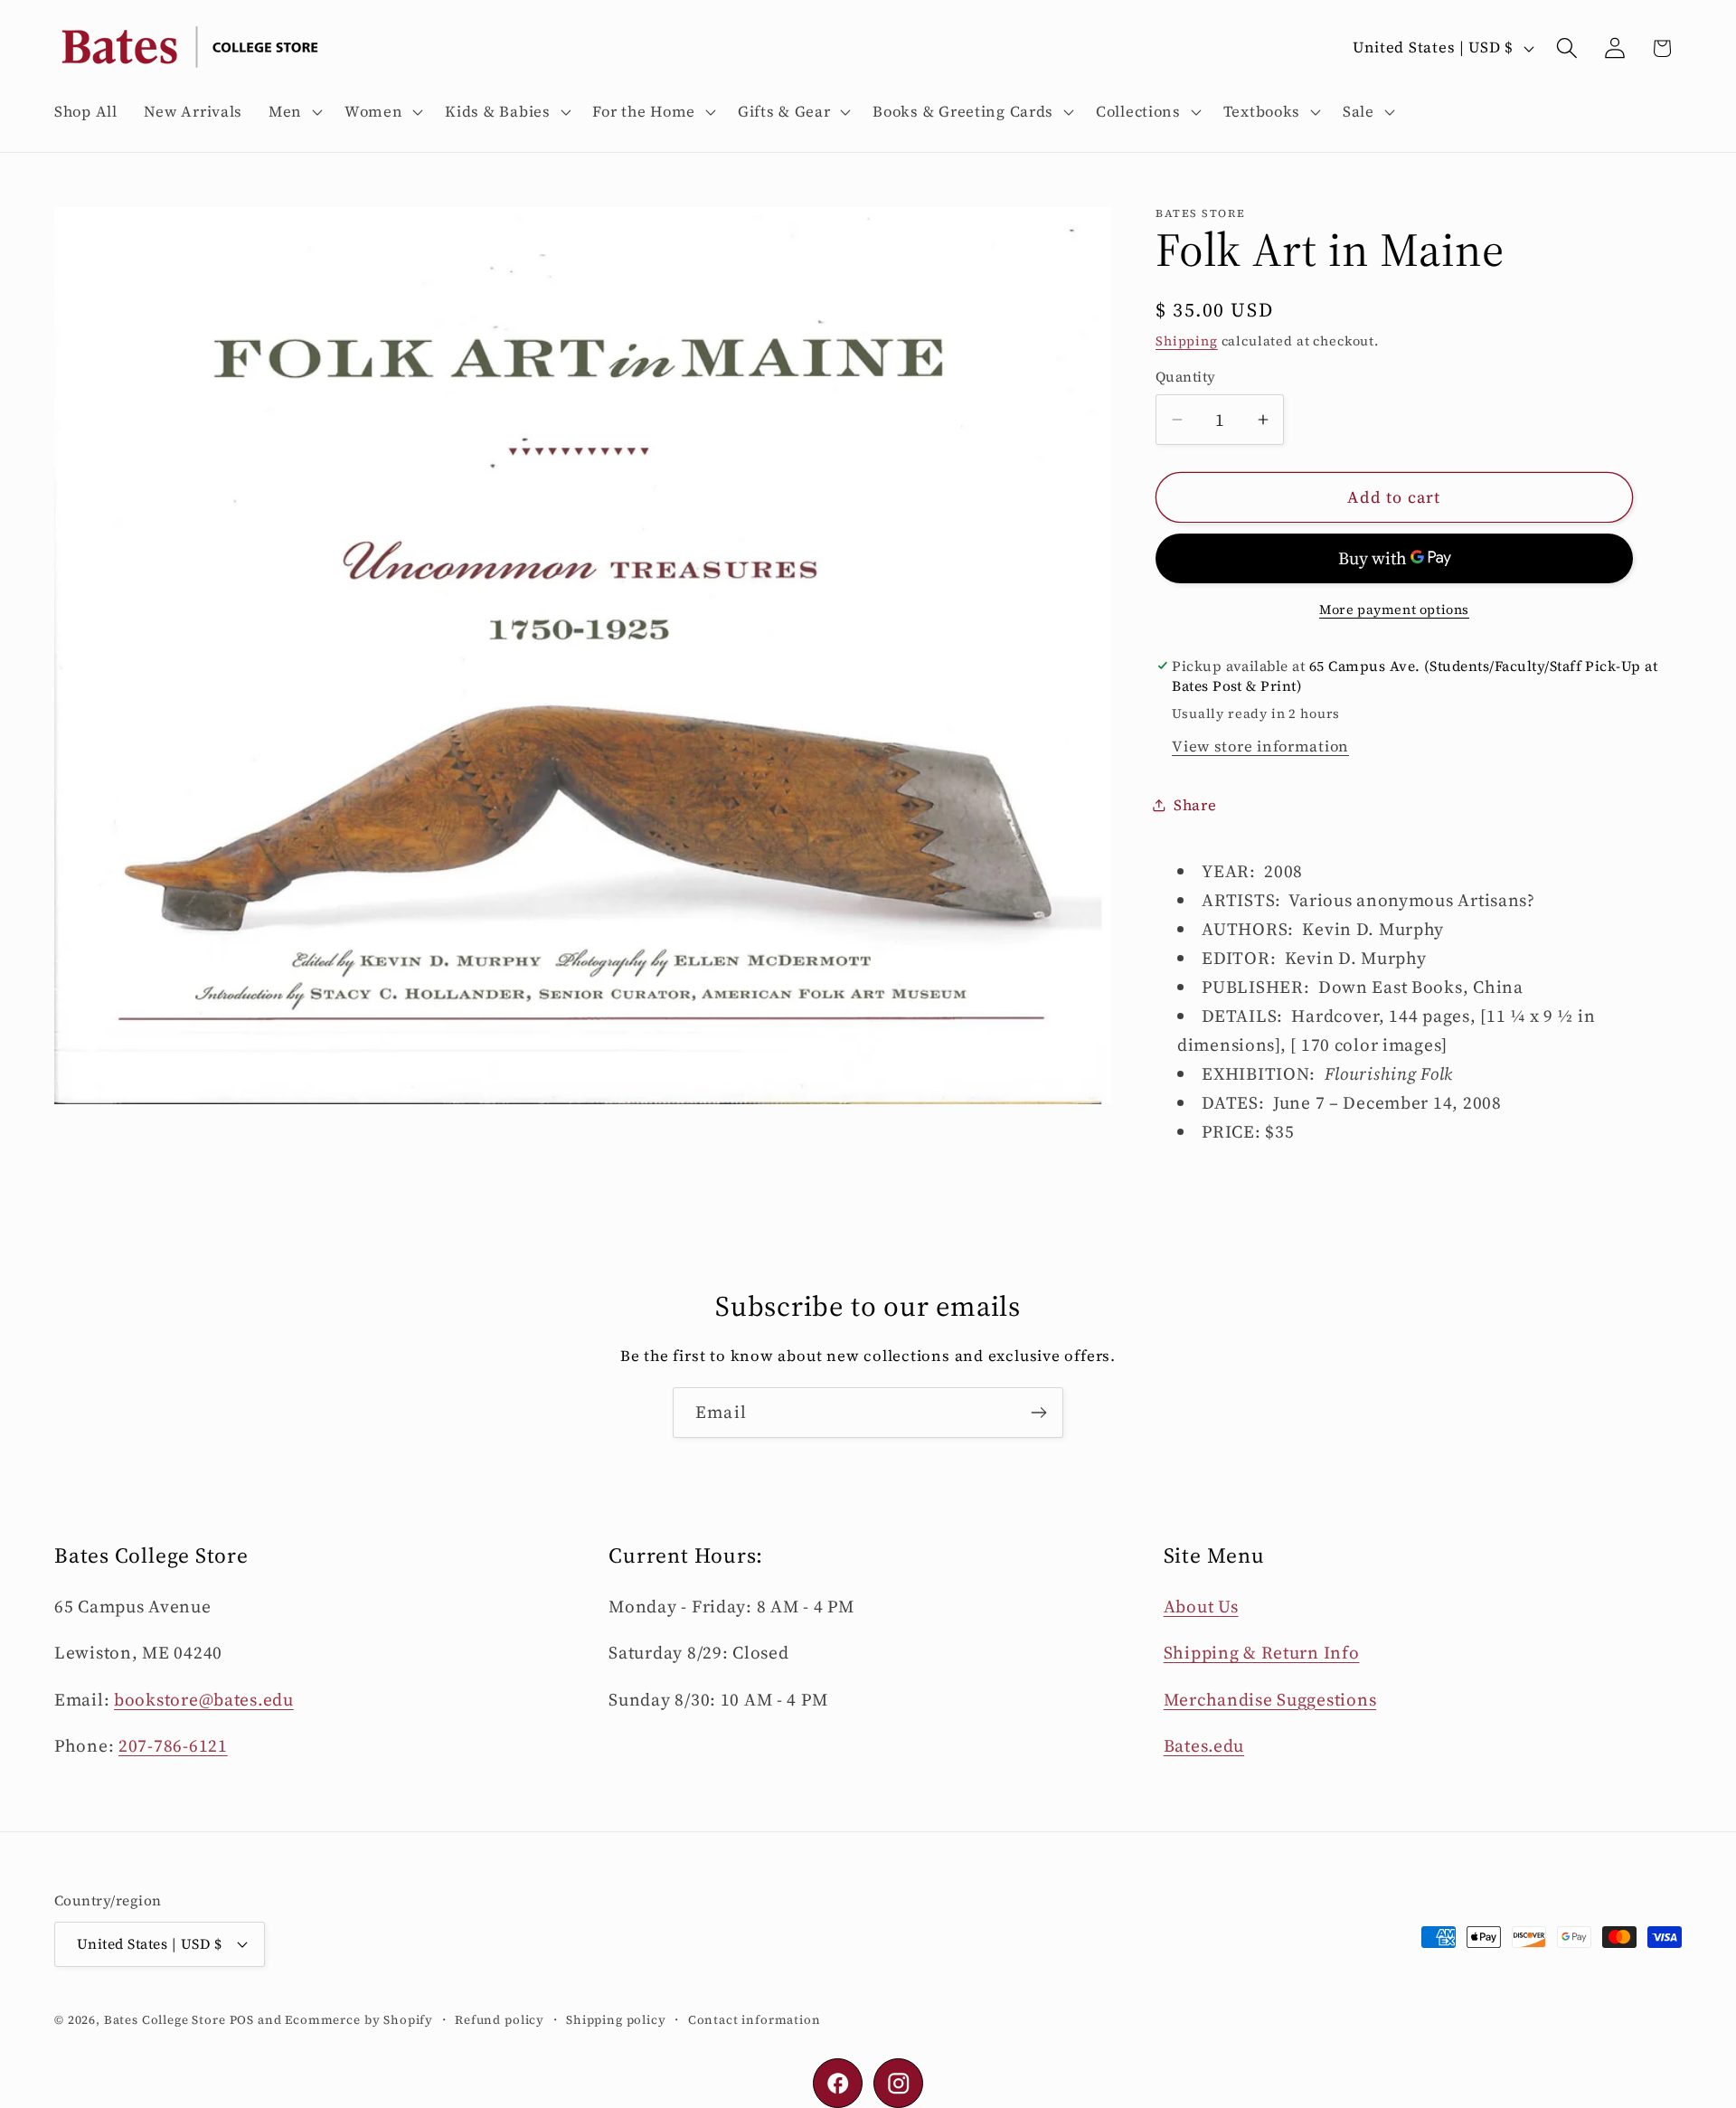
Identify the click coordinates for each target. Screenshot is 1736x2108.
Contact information (755, 2019)
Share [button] (1195, 805)
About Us (1201, 1606)
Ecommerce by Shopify (359, 2019)
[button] (294, 112)
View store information (1260, 747)
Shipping (1187, 341)
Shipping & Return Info (1262, 1652)
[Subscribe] (1038, 1413)
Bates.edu (1204, 1745)
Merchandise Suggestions (1270, 1699)
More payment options (1394, 610)
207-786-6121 (173, 1745)
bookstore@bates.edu (204, 1699)
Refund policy (500, 2019)
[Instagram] (898, 2083)
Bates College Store (165, 2019)
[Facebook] (838, 2083)
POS (242, 2019)
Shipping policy (616, 2019)
